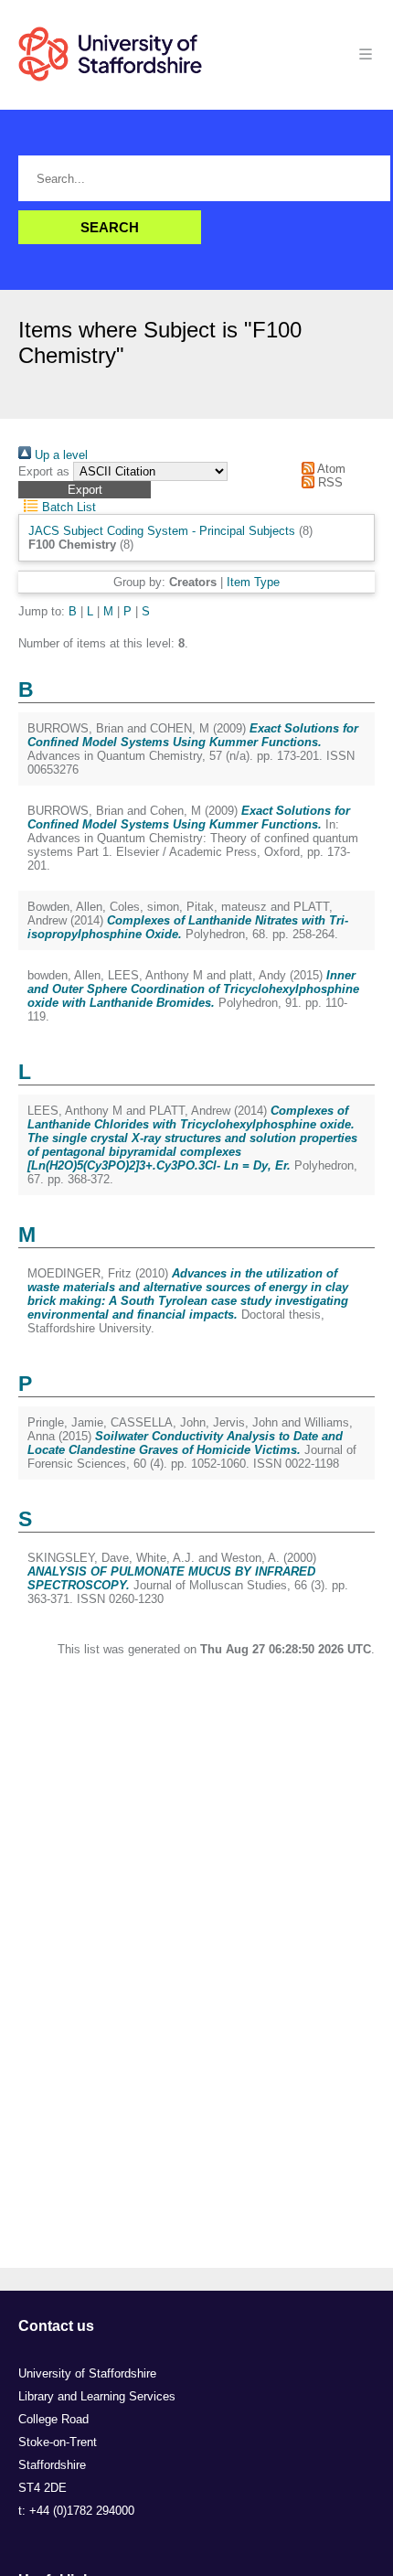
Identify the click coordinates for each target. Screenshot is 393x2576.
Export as (44, 471)
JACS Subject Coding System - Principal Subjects (162, 531)
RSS (329, 482)
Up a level (59, 455)
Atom (330, 469)
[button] (85, 490)
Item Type (253, 582)
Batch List (67, 507)
